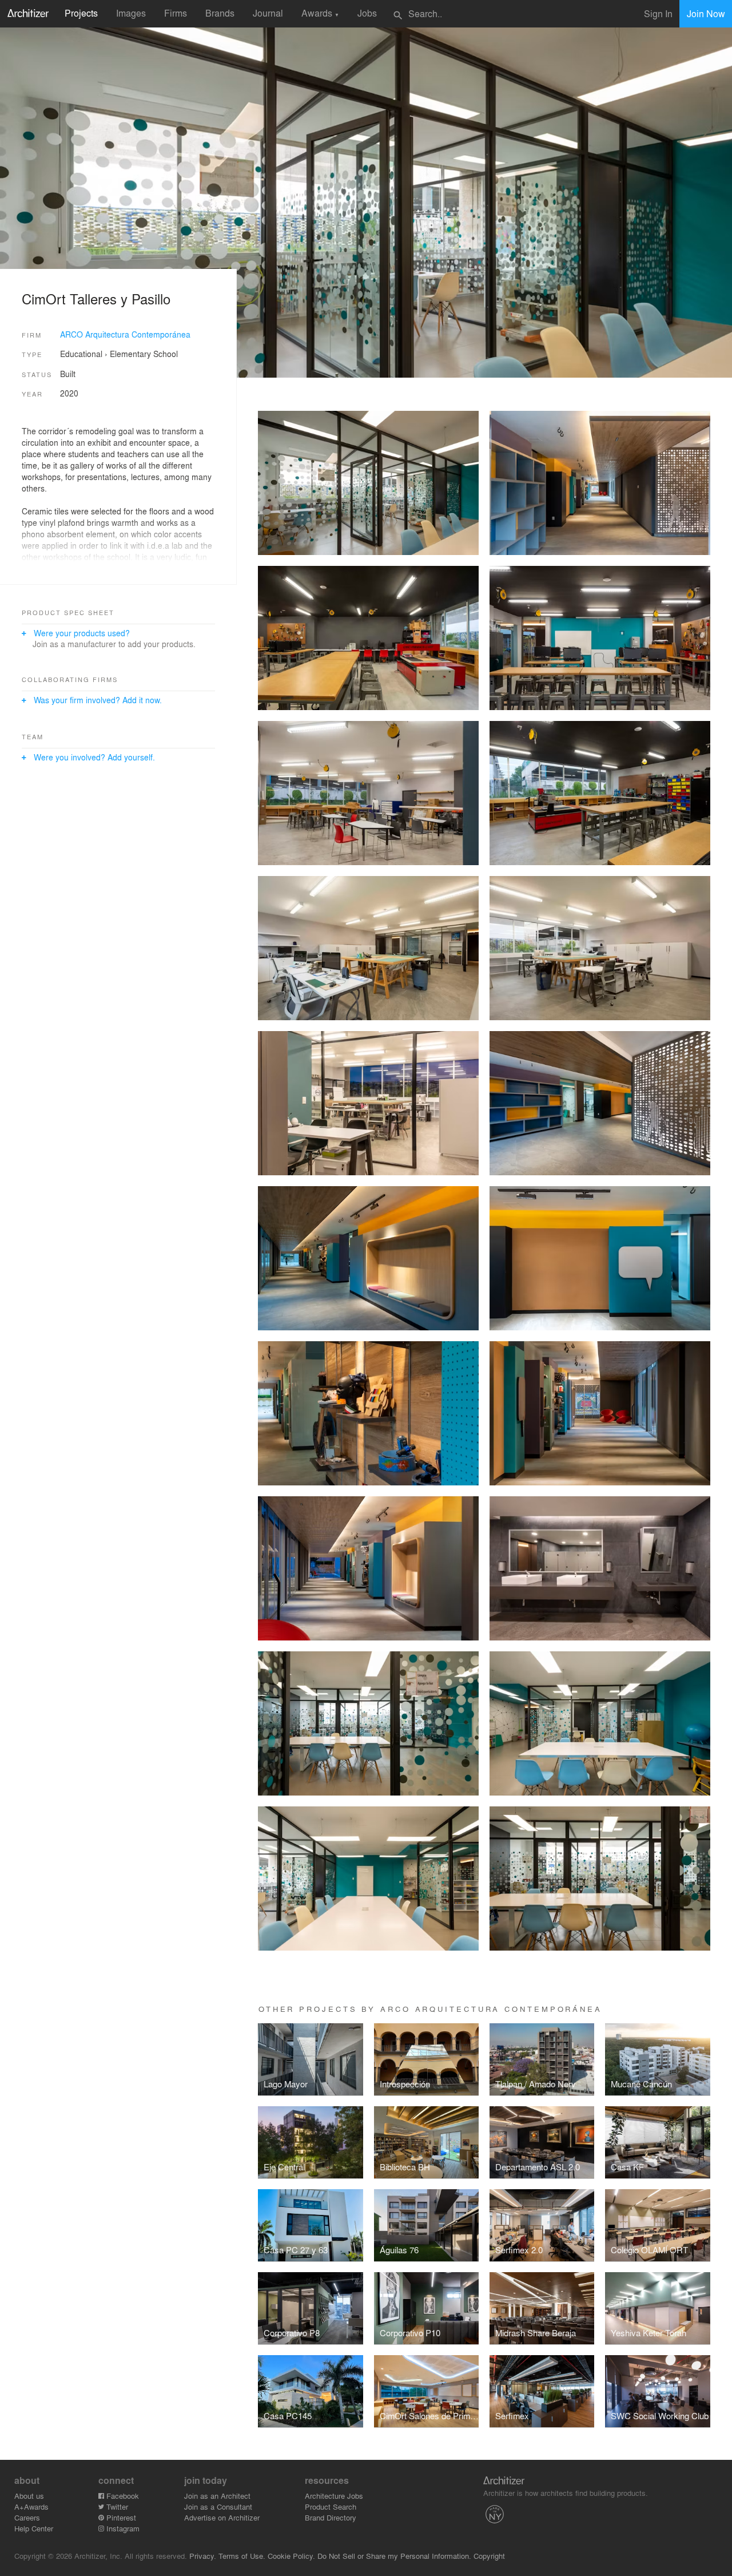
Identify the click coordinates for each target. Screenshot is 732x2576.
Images (131, 13)
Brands (220, 13)
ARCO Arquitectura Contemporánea (125, 334)
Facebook (122, 2496)
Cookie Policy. (291, 2556)
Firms (176, 13)
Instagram (122, 2528)
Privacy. (203, 2556)
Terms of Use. (242, 2556)
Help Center (34, 2528)
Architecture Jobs (334, 2496)
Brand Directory (331, 2517)
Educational (81, 354)
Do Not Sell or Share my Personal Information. (394, 2556)
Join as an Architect (217, 2496)
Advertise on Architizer (222, 2517)
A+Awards (31, 2506)
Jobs (367, 13)
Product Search (331, 2506)
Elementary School (144, 354)
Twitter (116, 2506)
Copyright (489, 2556)
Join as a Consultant (218, 2506)
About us (29, 2496)
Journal (268, 13)
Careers (27, 2517)
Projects (81, 13)
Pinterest (120, 2517)
